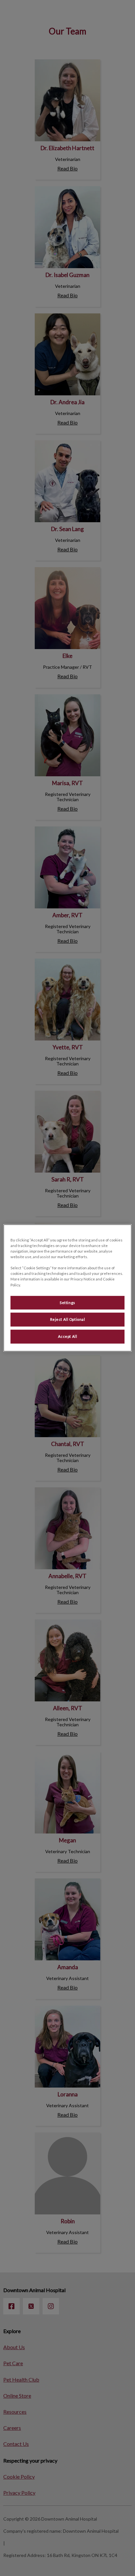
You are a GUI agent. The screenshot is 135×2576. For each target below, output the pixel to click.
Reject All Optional (68, 1320)
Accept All (68, 1337)
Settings (67, 1303)
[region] (67, 1288)
